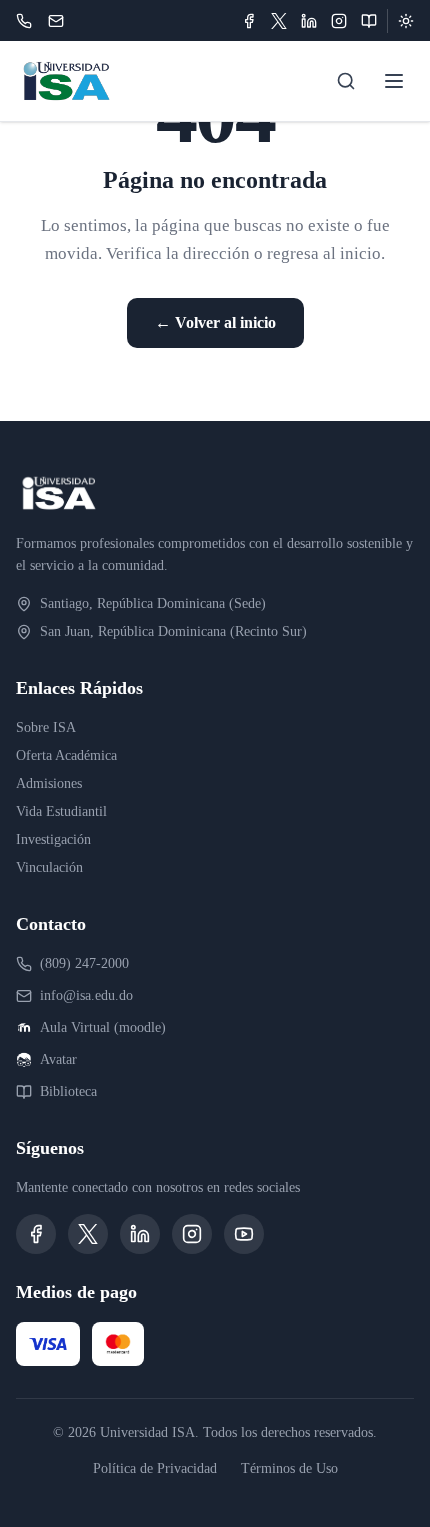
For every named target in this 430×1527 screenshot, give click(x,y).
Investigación (53, 839)
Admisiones (49, 783)
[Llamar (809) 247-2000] (24, 21)
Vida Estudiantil (61, 811)
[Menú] (394, 81)
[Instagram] (339, 21)
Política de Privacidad (155, 1468)
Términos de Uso (289, 1468)
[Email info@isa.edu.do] (56, 21)
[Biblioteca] (369, 21)
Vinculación (49, 867)
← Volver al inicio (215, 322)
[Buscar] (346, 81)
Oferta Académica (66, 755)
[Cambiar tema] (406, 21)
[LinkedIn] (309, 21)
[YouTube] (244, 1234)
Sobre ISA (46, 727)
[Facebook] (249, 21)
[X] (279, 21)
